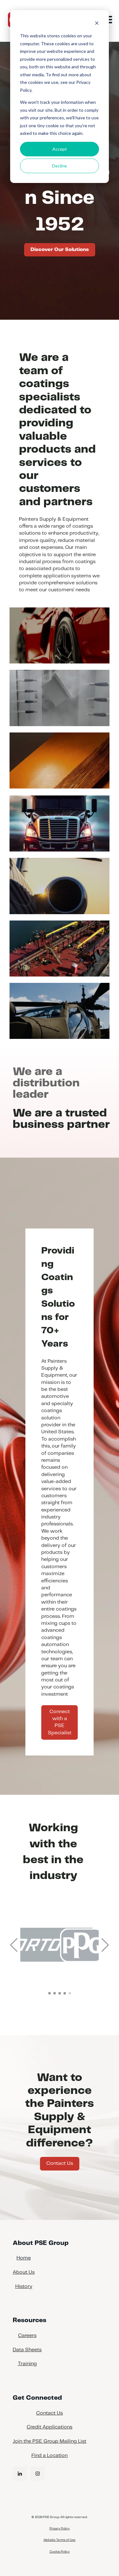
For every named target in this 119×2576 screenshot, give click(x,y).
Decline (60, 166)
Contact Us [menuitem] (50, 2413)
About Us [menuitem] (24, 2272)
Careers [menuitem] (27, 2336)
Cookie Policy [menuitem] (60, 2552)
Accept (60, 149)
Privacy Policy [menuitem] (60, 2529)
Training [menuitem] (27, 2364)
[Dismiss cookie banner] (97, 24)
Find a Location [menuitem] (50, 2456)
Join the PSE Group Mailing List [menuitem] (50, 2441)
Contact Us (60, 2163)
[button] (14, 1945)
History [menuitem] (24, 2287)
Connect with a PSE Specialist (60, 1722)
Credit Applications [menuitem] (50, 2427)
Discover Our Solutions (60, 250)
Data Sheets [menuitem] (27, 2350)
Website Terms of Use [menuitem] (60, 2540)
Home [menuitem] (24, 2258)
